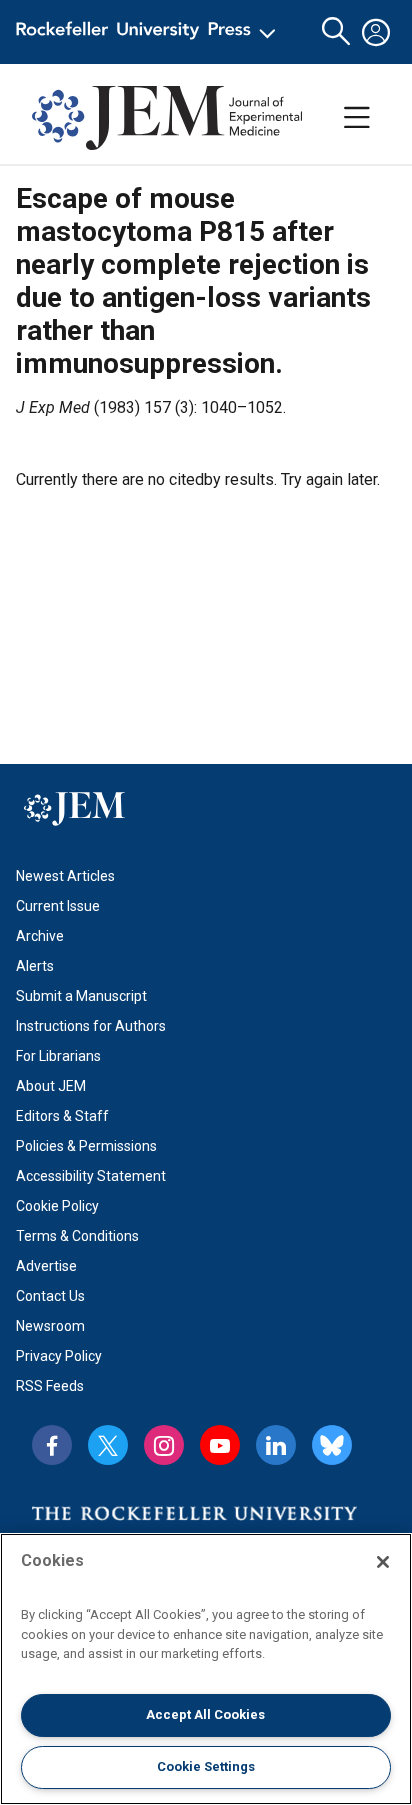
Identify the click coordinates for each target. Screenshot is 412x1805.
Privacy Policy (59, 1356)
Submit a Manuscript (81, 996)
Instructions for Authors (91, 1026)
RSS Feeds (50, 1386)
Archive (40, 936)
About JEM (51, 1086)
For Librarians (58, 1056)
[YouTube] (220, 1445)
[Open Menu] (149, 32)
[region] (206, 1669)
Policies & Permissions (86, 1146)
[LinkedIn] (276, 1445)
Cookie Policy (57, 1206)
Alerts (35, 966)
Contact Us (50, 1296)
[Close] (383, 1562)
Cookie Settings (206, 1766)
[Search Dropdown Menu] (336, 32)
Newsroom (50, 1326)
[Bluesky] (332, 1445)
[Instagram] (164, 1445)
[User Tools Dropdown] (376, 32)
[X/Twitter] (108, 1445)
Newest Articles (65, 876)
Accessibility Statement (91, 1176)
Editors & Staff (62, 1116)
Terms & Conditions (77, 1236)
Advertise (46, 1266)
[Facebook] (52, 1445)
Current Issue (58, 906)
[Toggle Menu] (357, 118)
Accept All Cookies (205, 1714)
